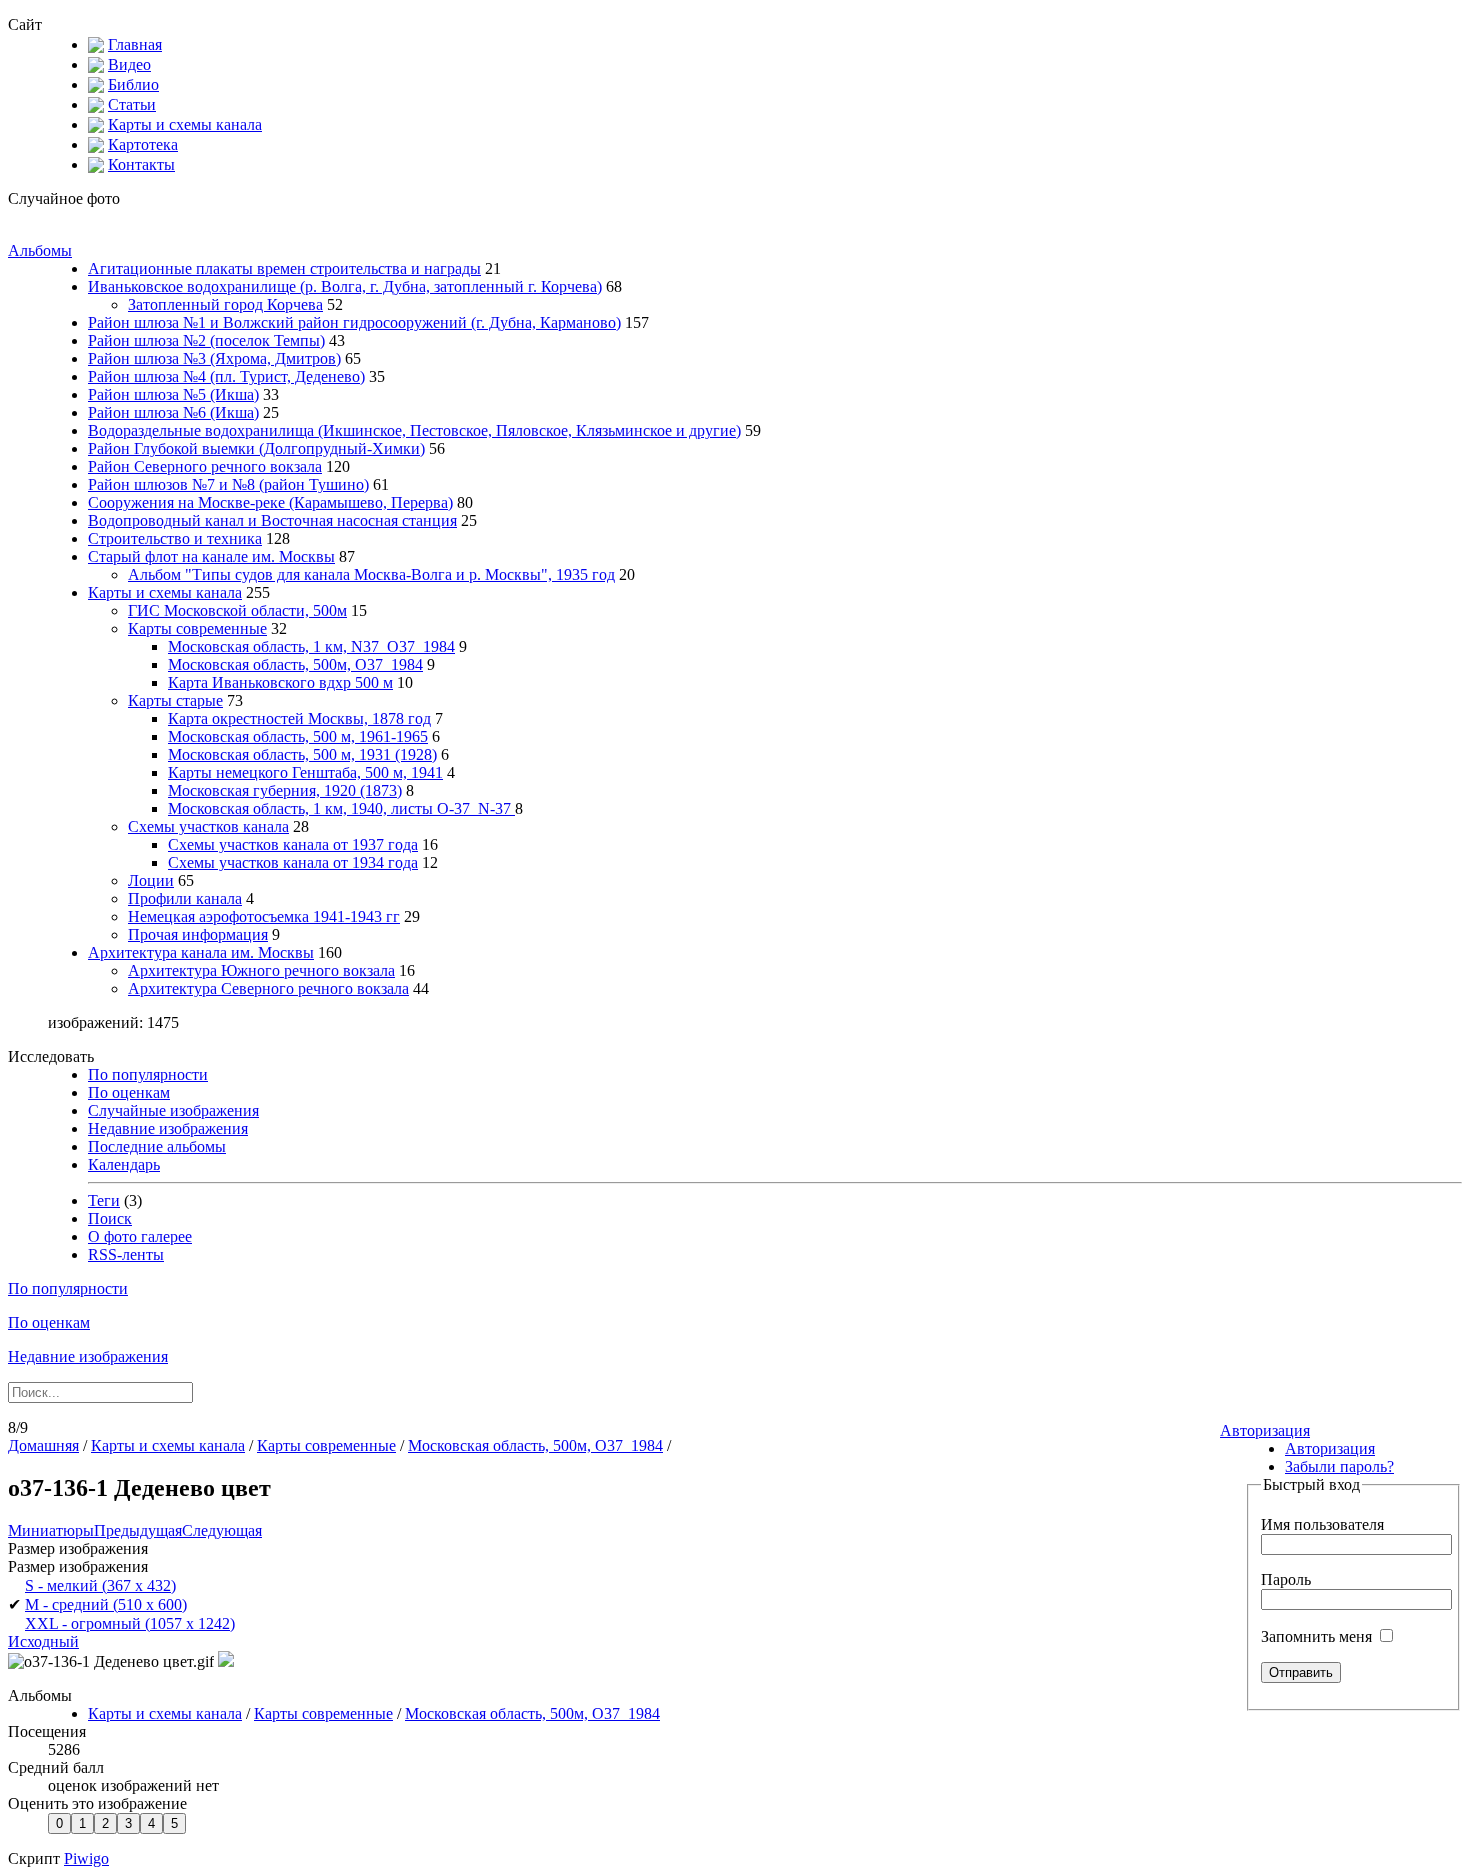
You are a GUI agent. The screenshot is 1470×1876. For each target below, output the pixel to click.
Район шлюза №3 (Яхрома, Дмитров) (214, 358)
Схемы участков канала (208, 826)
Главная (135, 44)
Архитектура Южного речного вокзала (261, 970)
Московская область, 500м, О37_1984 (295, 664)
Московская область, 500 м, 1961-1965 (298, 736)
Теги (104, 1200)
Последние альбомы (157, 1146)
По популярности (148, 1074)
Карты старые (175, 700)
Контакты (141, 164)
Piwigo (86, 1858)
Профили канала (185, 898)
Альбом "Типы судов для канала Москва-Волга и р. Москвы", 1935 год (371, 574)
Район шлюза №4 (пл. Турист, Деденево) (226, 376)
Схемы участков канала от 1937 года (293, 844)
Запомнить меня (1318, 1636)
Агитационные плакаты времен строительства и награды (284, 268)
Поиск (110, 1218)
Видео (129, 64)
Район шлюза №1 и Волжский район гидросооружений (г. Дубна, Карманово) (354, 322)
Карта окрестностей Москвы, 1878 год (299, 718)
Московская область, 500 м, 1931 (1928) (302, 754)
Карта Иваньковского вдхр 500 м (280, 682)
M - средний (106, 1604)
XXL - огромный (130, 1623)
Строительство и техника (175, 538)
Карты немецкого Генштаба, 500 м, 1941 (305, 772)
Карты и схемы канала (185, 124)
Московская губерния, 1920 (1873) (285, 790)
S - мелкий (100, 1585)
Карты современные (197, 628)
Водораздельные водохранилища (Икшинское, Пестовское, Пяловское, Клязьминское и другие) (414, 430)
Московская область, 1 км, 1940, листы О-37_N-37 (341, 808)
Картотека (143, 144)
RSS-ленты (126, 1254)
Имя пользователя (1322, 1524)
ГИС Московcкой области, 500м (237, 610)
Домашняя (43, 1445)
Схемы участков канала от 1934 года (293, 862)
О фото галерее (140, 1236)
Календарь (124, 1164)
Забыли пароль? (1339, 1466)
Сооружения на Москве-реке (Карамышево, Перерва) (270, 502)
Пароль (1286, 1579)
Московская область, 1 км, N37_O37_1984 (311, 646)
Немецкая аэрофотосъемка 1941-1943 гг (264, 916)
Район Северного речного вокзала (205, 466)
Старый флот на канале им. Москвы (211, 556)
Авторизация (1265, 1430)
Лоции (151, 880)
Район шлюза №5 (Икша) (173, 394)
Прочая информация (198, 934)
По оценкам (129, 1092)
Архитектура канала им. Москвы (201, 952)
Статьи (132, 104)
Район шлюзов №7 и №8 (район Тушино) (228, 484)
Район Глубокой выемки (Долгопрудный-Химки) (256, 448)
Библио (133, 84)
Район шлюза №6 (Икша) (173, 412)
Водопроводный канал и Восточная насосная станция (272, 520)
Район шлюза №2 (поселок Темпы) (206, 340)
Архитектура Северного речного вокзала (268, 988)
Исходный (43, 1641)
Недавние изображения (168, 1128)
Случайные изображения (173, 1110)
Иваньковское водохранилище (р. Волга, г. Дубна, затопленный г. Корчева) (345, 286)
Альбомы (40, 250)
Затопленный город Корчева (225, 304)
